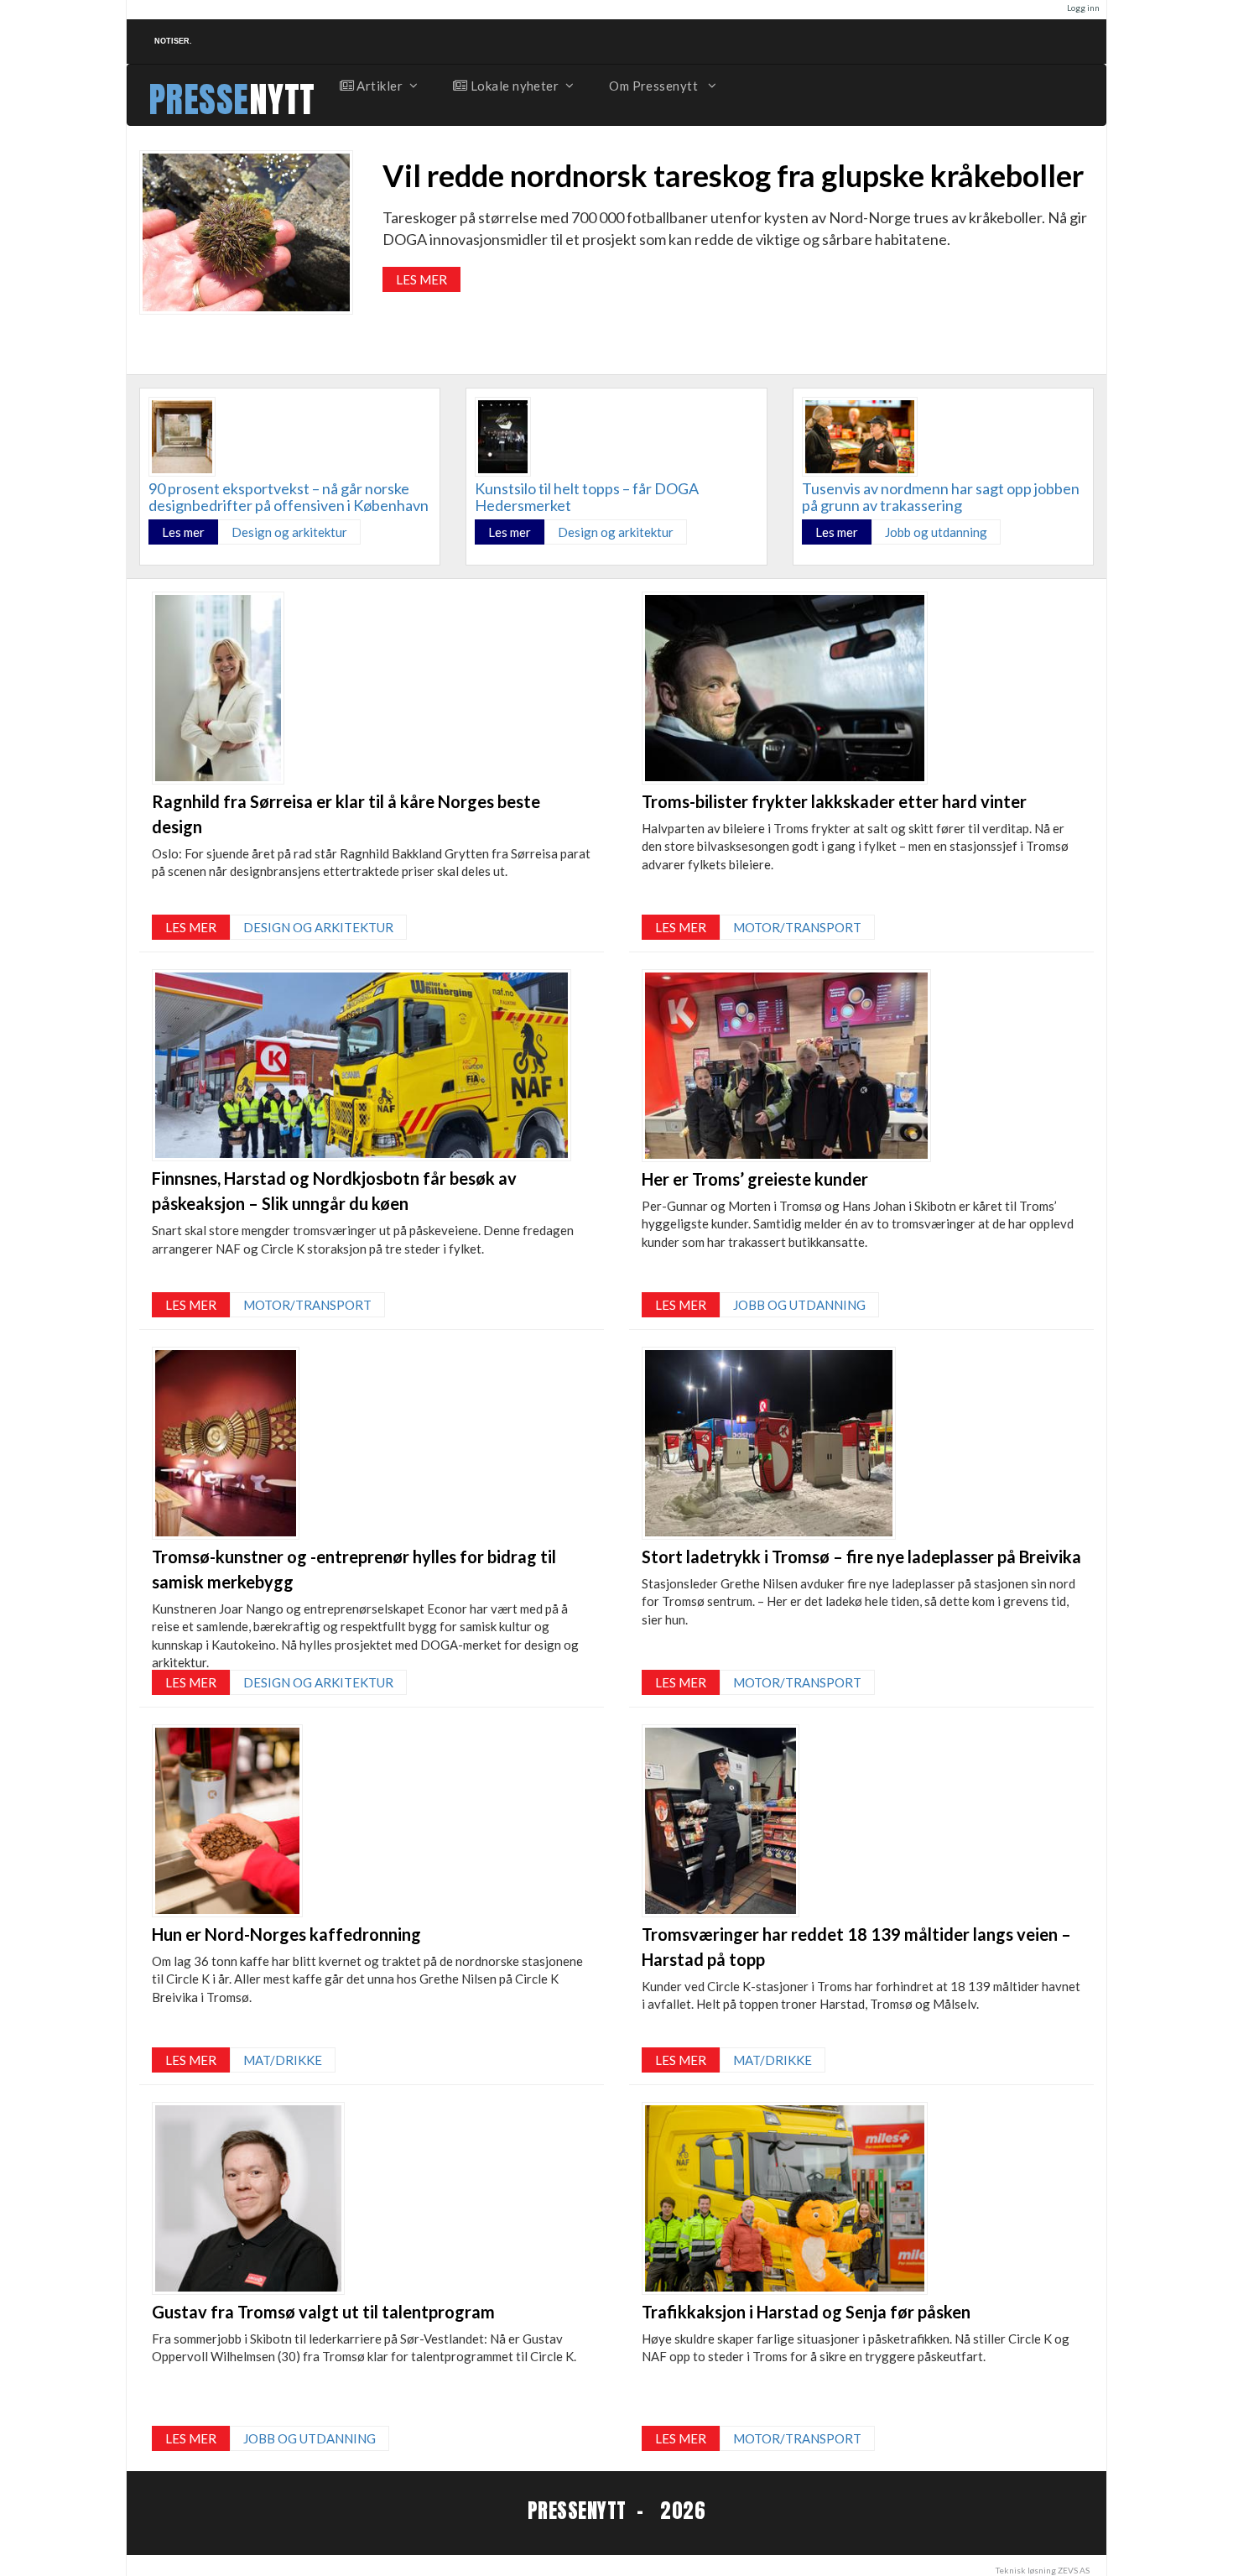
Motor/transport (307, 1305)
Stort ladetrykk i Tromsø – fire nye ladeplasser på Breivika (861, 1557)
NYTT (282, 99)
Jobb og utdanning (936, 532)
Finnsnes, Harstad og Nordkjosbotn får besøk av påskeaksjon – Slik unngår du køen (334, 1191)
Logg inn (1083, 8)
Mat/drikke (283, 2060)
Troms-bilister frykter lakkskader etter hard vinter (834, 801)
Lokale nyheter (513, 86)
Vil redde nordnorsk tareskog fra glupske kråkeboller (733, 175)
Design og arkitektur (289, 532)
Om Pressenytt (655, 86)
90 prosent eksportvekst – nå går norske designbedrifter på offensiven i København (289, 497)
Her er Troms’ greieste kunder (755, 1179)
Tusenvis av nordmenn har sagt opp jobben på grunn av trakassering (941, 497)
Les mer (421, 279)
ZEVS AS (1074, 2570)
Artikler (378, 86)
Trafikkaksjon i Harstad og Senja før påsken (806, 2312)
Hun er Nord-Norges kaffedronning (286, 1934)
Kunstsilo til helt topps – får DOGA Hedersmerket (587, 497)
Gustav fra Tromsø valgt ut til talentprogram (323, 2312)
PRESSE (199, 99)
